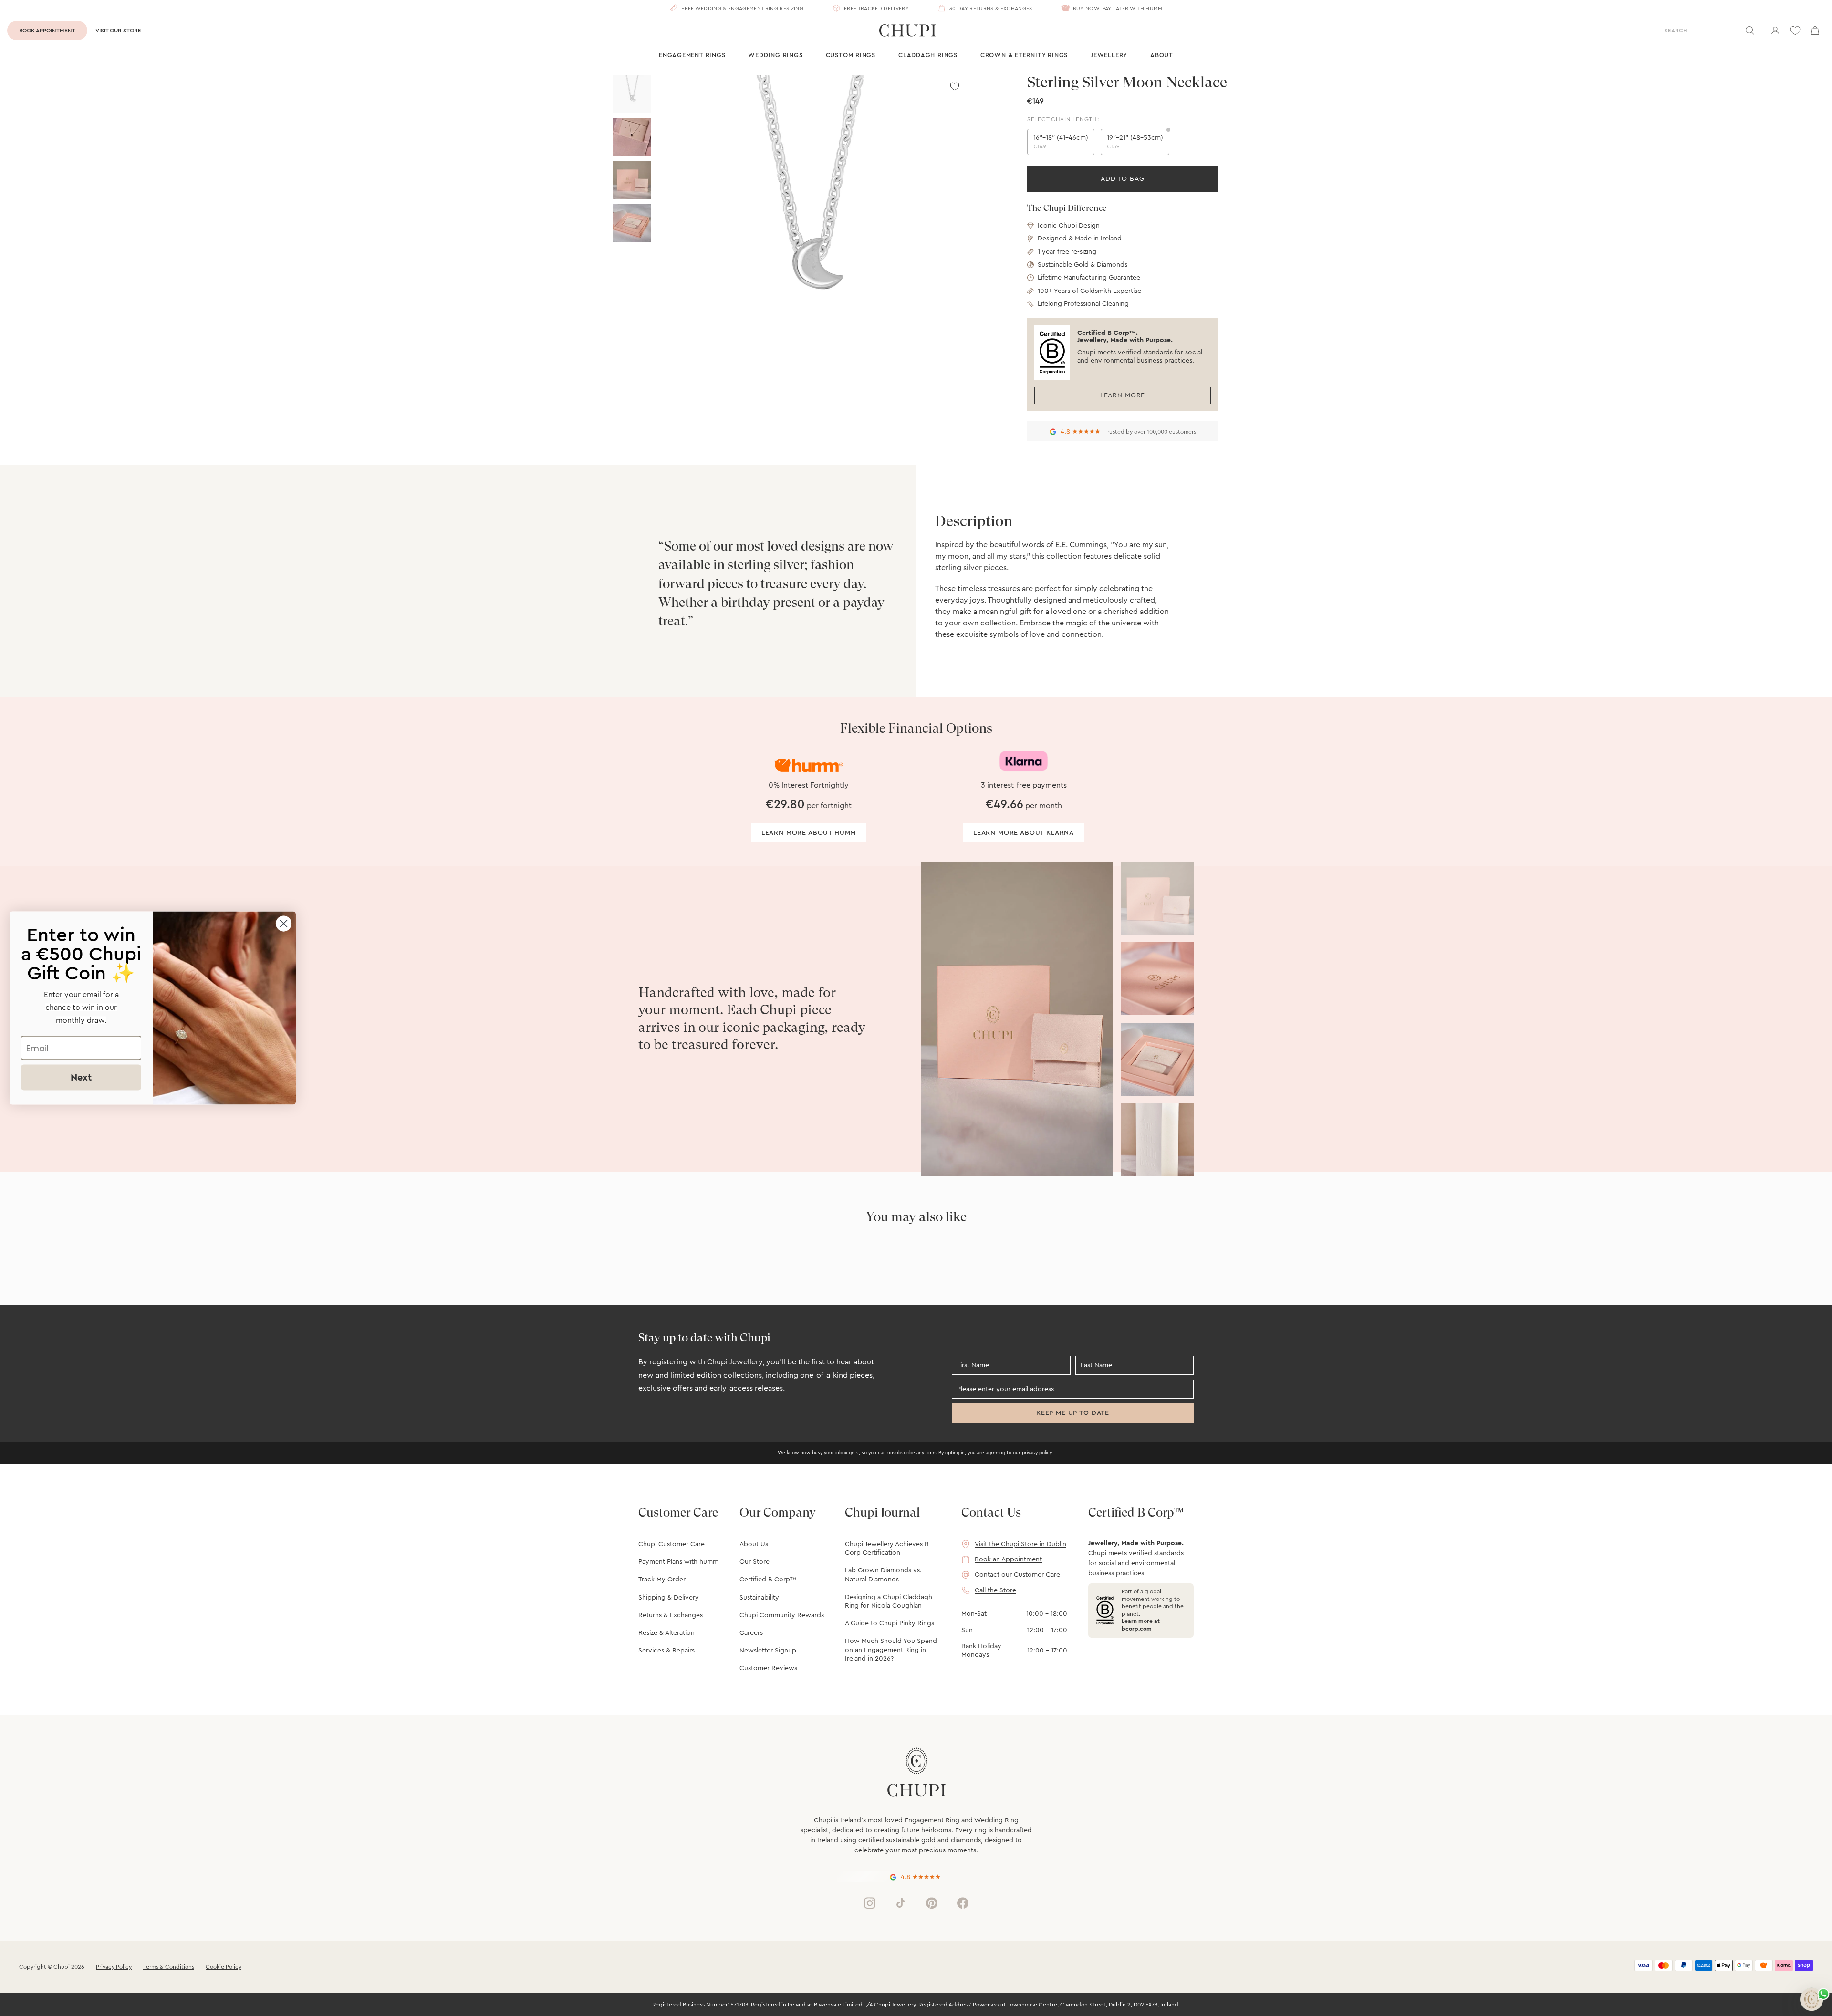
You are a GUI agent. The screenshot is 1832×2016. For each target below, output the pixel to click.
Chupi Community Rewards (782, 1615)
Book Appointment (47, 31)
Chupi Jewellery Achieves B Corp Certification (887, 1548)
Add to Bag (1122, 179)
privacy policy (1037, 1453)
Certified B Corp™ (768, 1580)
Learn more (1123, 395)
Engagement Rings (692, 55)
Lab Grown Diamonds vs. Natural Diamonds (883, 1575)
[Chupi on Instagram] (870, 1903)
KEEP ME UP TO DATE (1073, 1413)
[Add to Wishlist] (955, 86)
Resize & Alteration (666, 1633)
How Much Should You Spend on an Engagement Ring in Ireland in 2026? (891, 1650)
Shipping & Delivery (669, 1598)
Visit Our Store (118, 31)
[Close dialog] (284, 924)
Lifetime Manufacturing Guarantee (1089, 278)
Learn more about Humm (809, 833)
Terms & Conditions (169, 1967)
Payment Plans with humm (678, 1562)
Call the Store (995, 1590)
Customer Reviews (768, 1668)
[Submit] (1750, 31)
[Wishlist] (1795, 31)
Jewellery (1109, 55)
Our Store (755, 1562)
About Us (754, 1544)
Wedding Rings (775, 55)
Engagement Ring (932, 1820)
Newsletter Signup (768, 1651)
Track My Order (662, 1580)
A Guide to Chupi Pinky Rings (890, 1623)
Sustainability (759, 1598)
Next (81, 1078)
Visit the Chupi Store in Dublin (1020, 1544)
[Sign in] (1775, 31)
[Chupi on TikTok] (901, 1903)
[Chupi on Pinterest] (932, 1903)
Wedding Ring (996, 1820)
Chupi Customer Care (671, 1544)
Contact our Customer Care (1017, 1575)
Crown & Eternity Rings (1024, 55)
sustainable (903, 1840)
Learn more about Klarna (1024, 833)
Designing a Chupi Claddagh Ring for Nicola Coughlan (889, 1601)
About (1162, 55)
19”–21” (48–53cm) (1135, 142)
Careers (751, 1633)
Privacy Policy (114, 1967)
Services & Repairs (666, 1651)
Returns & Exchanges (671, 1615)
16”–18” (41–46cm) (1061, 142)
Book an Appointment (1008, 1559)
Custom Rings (851, 55)
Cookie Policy (224, 1967)
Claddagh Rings (928, 55)
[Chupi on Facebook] (963, 1903)
